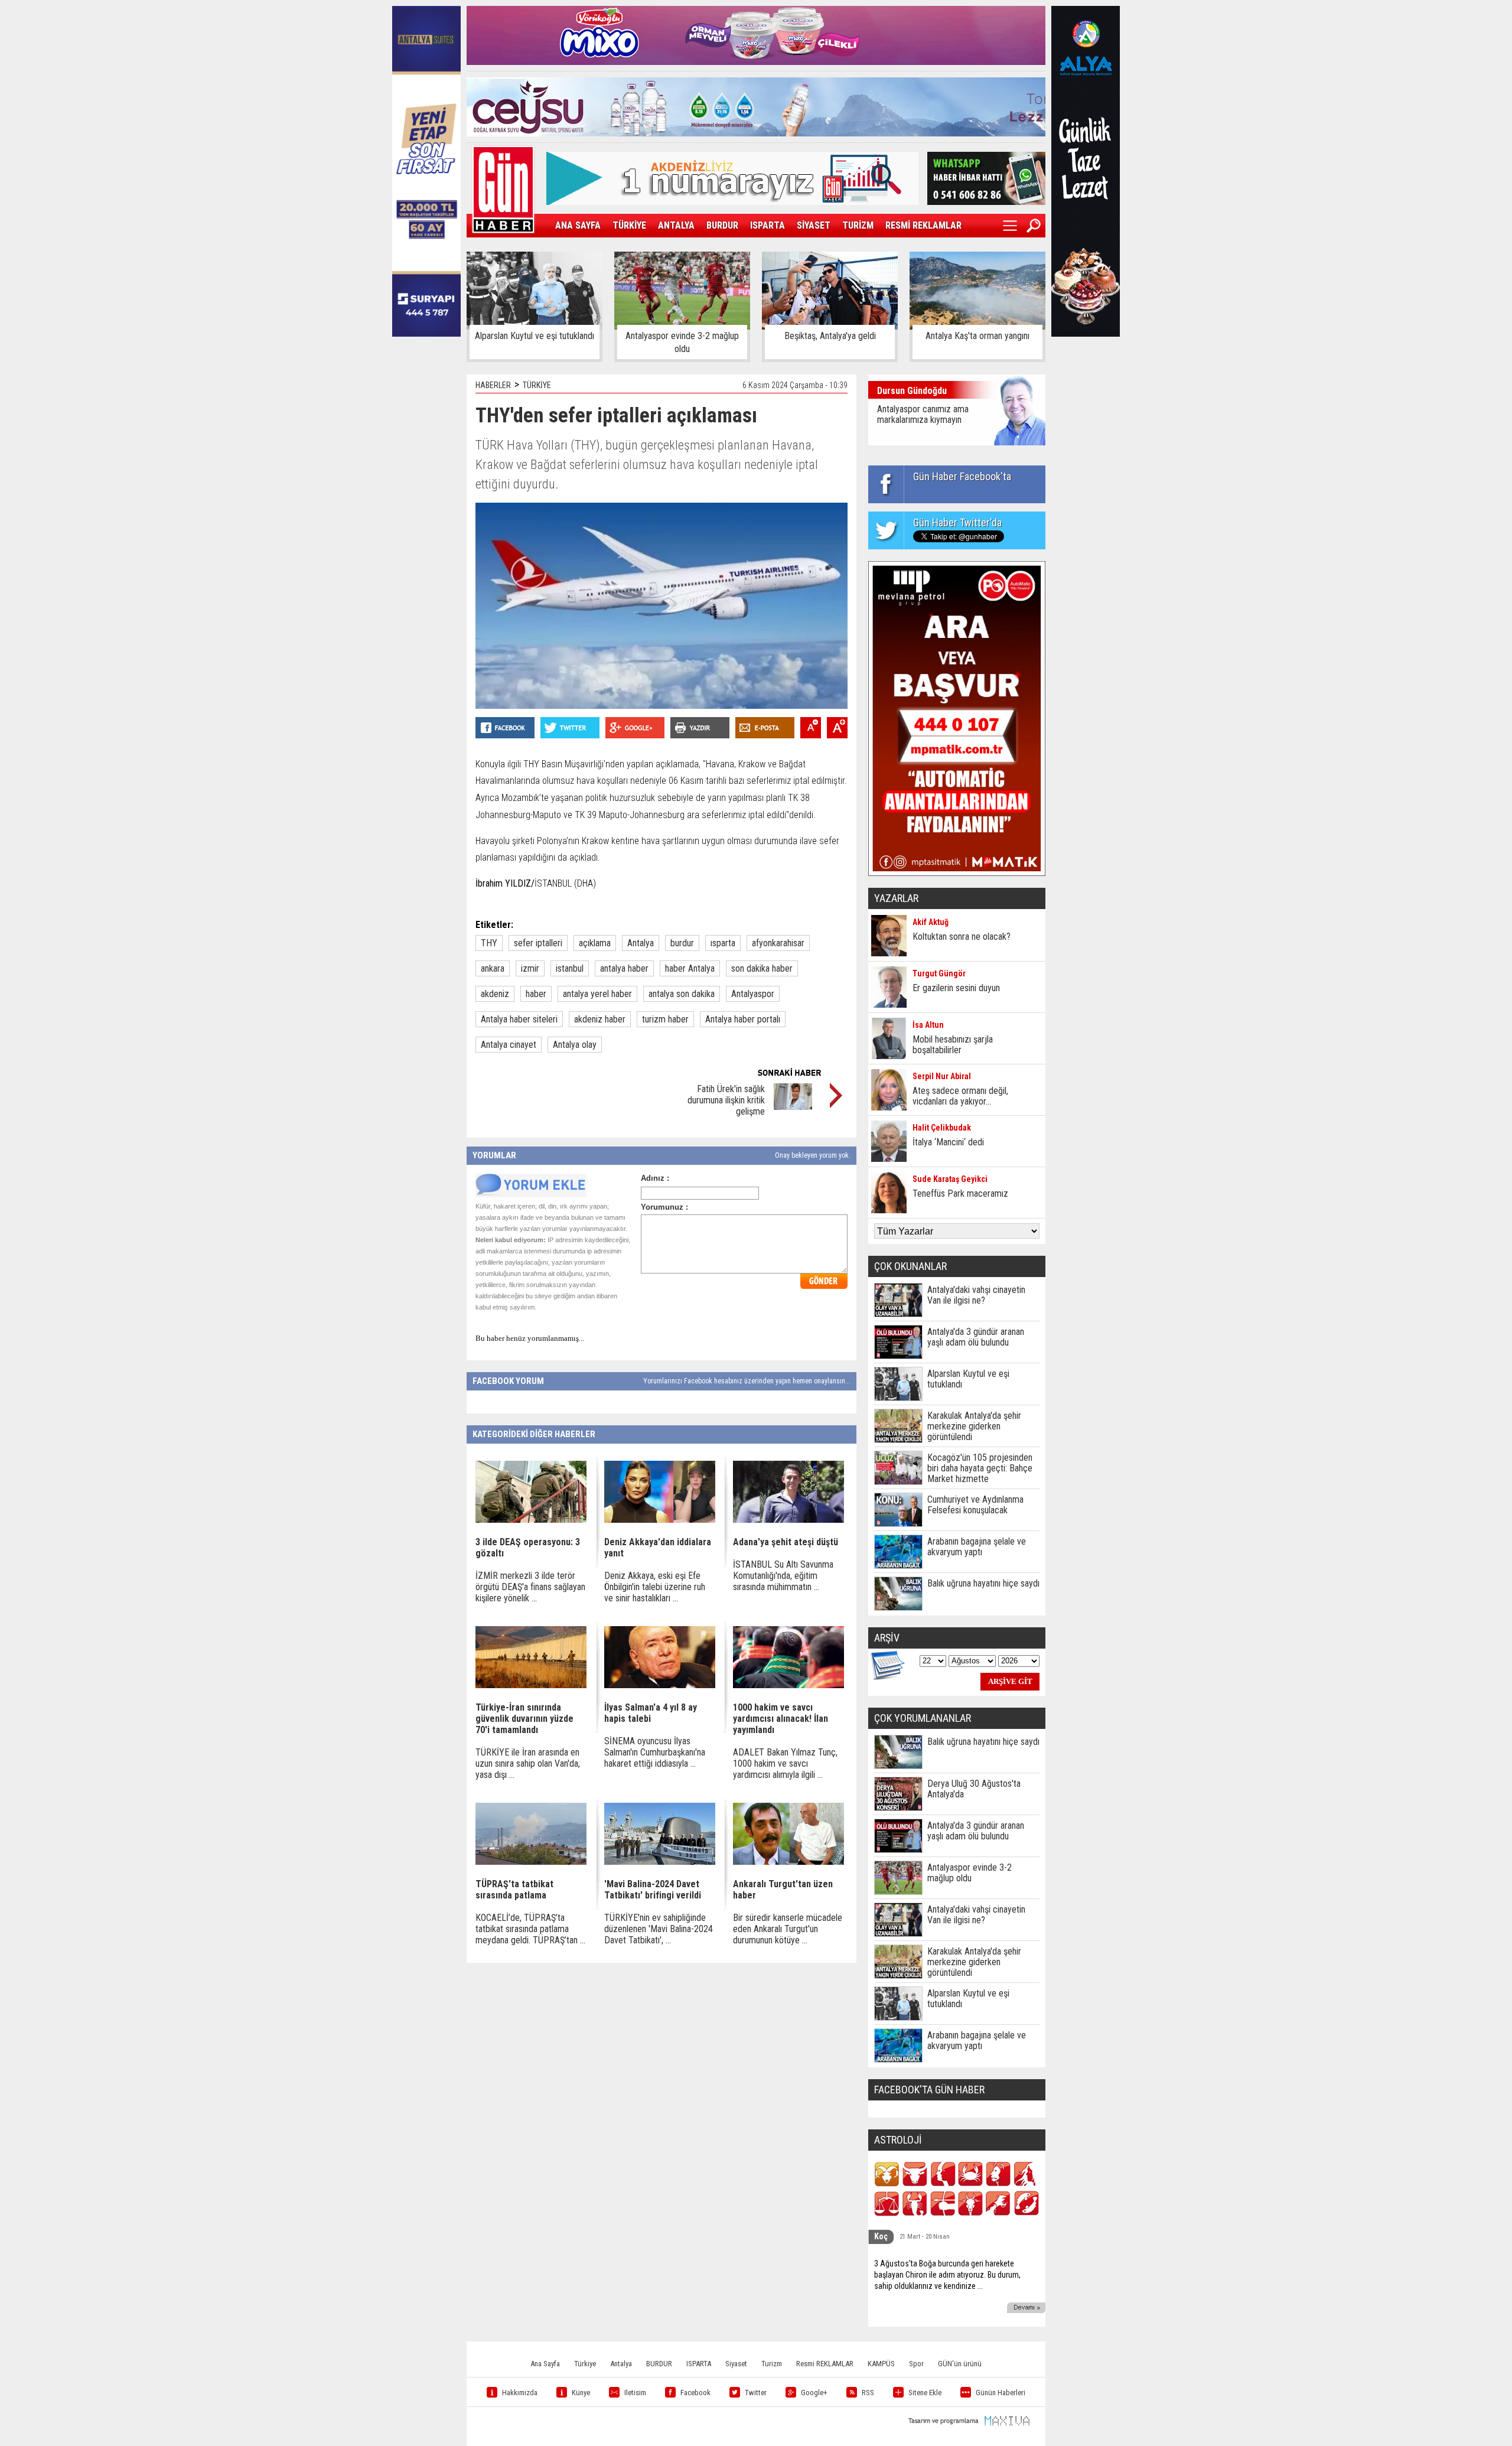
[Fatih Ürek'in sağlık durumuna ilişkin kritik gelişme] (793, 1107)
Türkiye (585, 2364)
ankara (493, 968)
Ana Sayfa (545, 2364)
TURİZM (858, 225)
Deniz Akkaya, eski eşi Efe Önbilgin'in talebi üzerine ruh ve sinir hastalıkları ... (655, 1587)
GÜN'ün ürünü (960, 2364)
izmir (530, 968)
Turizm (772, 2364)
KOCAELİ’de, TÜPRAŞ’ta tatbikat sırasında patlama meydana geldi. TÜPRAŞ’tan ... (530, 1929)
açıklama (595, 943)
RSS (868, 2393)
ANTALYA (676, 225)
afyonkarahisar (778, 943)
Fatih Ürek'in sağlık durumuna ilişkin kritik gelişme (726, 1100)
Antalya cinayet (509, 1045)
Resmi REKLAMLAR (825, 2364)
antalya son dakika (682, 994)
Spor (916, 2364)
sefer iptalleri (538, 943)
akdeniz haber (600, 1019)
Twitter (756, 2393)
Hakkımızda (520, 2393)
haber (536, 994)
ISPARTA (768, 225)
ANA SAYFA (578, 225)
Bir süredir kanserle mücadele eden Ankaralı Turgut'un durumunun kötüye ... (788, 1929)
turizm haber (665, 1019)
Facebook (695, 2393)
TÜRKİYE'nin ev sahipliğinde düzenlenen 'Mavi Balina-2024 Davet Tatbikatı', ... (659, 1929)
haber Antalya (690, 968)
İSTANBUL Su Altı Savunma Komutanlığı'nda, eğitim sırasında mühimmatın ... (783, 1576)
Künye (581, 2393)
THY (489, 943)
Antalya (641, 943)
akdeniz (495, 994)
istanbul (570, 968)
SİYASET (814, 225)
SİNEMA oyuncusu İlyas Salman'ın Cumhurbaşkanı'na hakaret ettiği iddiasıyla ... (655, 1752)
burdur (682, 943)
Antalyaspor (753, 994)
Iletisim (635, 2393)
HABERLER (493, 385)
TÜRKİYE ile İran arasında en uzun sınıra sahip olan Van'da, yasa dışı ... (528, 1763)
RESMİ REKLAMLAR (923, 225)
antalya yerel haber (597, 994)
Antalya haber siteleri (519, 1019)
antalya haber (624, 968)
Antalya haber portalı (743, 1019)
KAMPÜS (881, 2364)
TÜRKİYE (629, 225)
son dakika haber (762, 968)
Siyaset (736, 2364)
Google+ (814, 2393)
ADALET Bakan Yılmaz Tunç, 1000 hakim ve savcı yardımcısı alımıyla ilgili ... (785, 1763)
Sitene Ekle (925, 2393)
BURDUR (722, 225)
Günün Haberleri (1001, 2393)
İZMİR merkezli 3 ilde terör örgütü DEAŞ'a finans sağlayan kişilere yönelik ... (530, 1587)
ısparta (723, 943)
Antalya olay (575, 1045)
